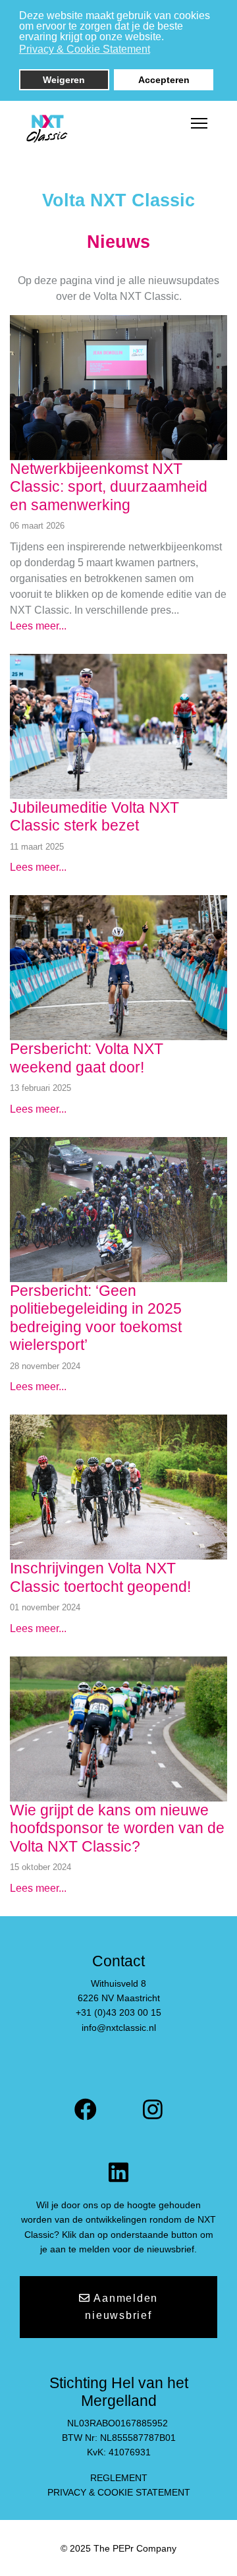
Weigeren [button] (64, 80)
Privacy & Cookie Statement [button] (85, 49)
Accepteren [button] (164, 80)
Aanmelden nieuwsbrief (121, 2307)
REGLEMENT (119, 2478)
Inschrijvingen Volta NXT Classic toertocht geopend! (100, 1577)
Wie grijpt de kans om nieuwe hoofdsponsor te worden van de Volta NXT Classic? (117, 1828)
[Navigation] (199, 124)
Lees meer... (38, 626)
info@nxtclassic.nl (119, 2028)
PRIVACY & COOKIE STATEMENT (119, 2492)
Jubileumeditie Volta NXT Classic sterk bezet (94, 817)
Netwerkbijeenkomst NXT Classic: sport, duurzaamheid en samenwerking (109, 487)
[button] (158, 51)
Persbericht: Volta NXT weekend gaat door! (87, 1058)
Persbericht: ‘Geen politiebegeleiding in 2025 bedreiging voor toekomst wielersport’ (96, 1318)
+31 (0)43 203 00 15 (118, 2012)
